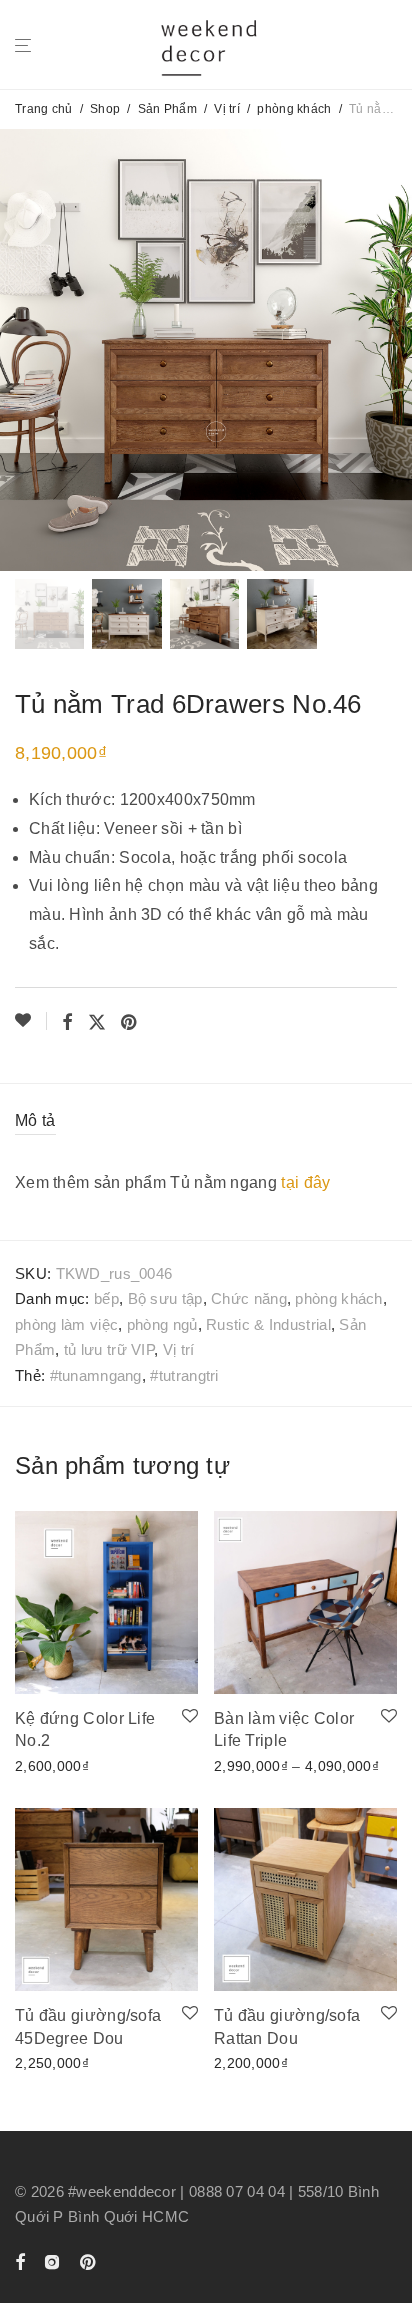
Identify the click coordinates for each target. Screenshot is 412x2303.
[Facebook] (20, 2260)
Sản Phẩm (167, 109)
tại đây (305, 1182)
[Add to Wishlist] (31, 1021)
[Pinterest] (89, 2260)
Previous (19, 350)
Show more (46, 1764)
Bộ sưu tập (165, 1298)
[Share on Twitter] (97, 1023)
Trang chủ (44, 109)
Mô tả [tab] (35, 1120)
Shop (105, 109)
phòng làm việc (66, 1324)
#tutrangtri (184, 1375)
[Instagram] (52, 2260)
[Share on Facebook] (67, 1023)
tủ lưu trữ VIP (109, 1349)
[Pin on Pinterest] (130, 1023)
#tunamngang (96, 1375)
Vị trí (227, 109)
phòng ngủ (162, 1324)
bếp (106, 1298)
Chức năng (249, 1298)
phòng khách (294, 109)
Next (393, 350)
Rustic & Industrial (268, 1324)
